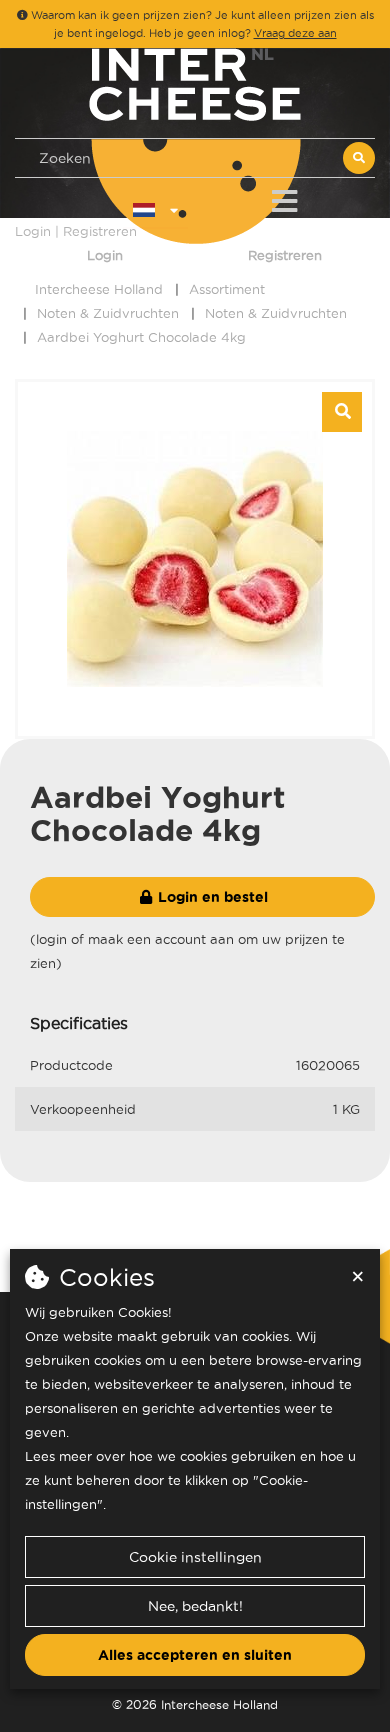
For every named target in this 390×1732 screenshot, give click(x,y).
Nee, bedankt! (195, 1606)
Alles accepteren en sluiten (195, 1655)
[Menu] (284, 197)
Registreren (285, 255)
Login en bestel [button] (211, 897)
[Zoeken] (359, 158)
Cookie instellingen (195, 1557)
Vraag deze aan (295, 33)
